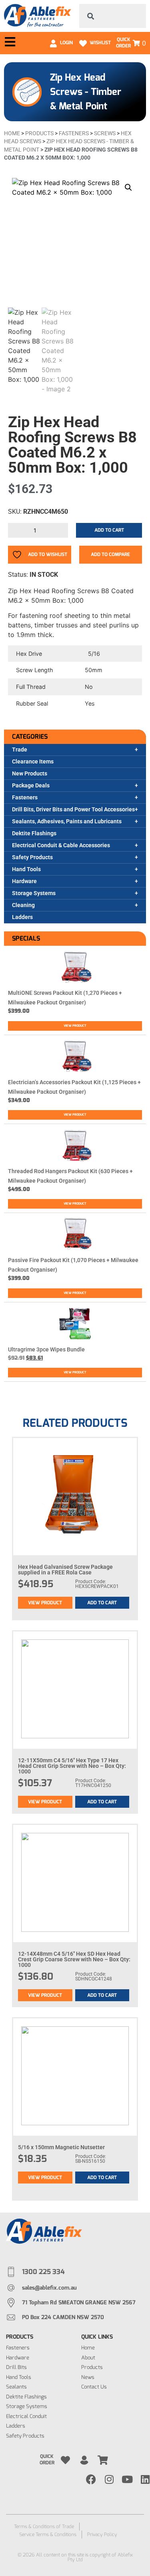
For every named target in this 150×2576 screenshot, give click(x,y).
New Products (30, 773)
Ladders (22, 917)
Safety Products (32, 857)
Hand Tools (26, 869)
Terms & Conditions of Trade (44, 2527)
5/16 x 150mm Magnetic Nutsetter (61, 2147)
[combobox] (113, 16)
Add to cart (109, 530)
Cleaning (23, 905)
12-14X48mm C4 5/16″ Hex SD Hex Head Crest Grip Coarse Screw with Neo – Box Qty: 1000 (74, 1959)
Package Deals (31, 785)
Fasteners (25, 797)
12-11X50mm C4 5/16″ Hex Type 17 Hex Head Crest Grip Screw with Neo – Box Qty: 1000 (72, 1766)
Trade (20, 750)
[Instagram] (109, 2479)
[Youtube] (127, 2479)
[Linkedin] (145, 2479)
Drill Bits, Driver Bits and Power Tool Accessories (73, 809)
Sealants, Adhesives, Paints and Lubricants (67, 821)
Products (39, 133)
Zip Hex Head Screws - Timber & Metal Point (86, 92)
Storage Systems (34, 893)
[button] (128, 187)
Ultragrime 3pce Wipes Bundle (46, 1349)
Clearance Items (33, 761)
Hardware (24, 881)
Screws (105, 133)
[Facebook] (91, 2479)
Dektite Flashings (34, 833)
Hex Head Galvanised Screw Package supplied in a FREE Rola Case (65, 1570)
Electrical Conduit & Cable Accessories (61, 845)
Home (12, 133)
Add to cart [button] (102, 1603)
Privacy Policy (102, 2535)
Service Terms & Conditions (48, 2535)
